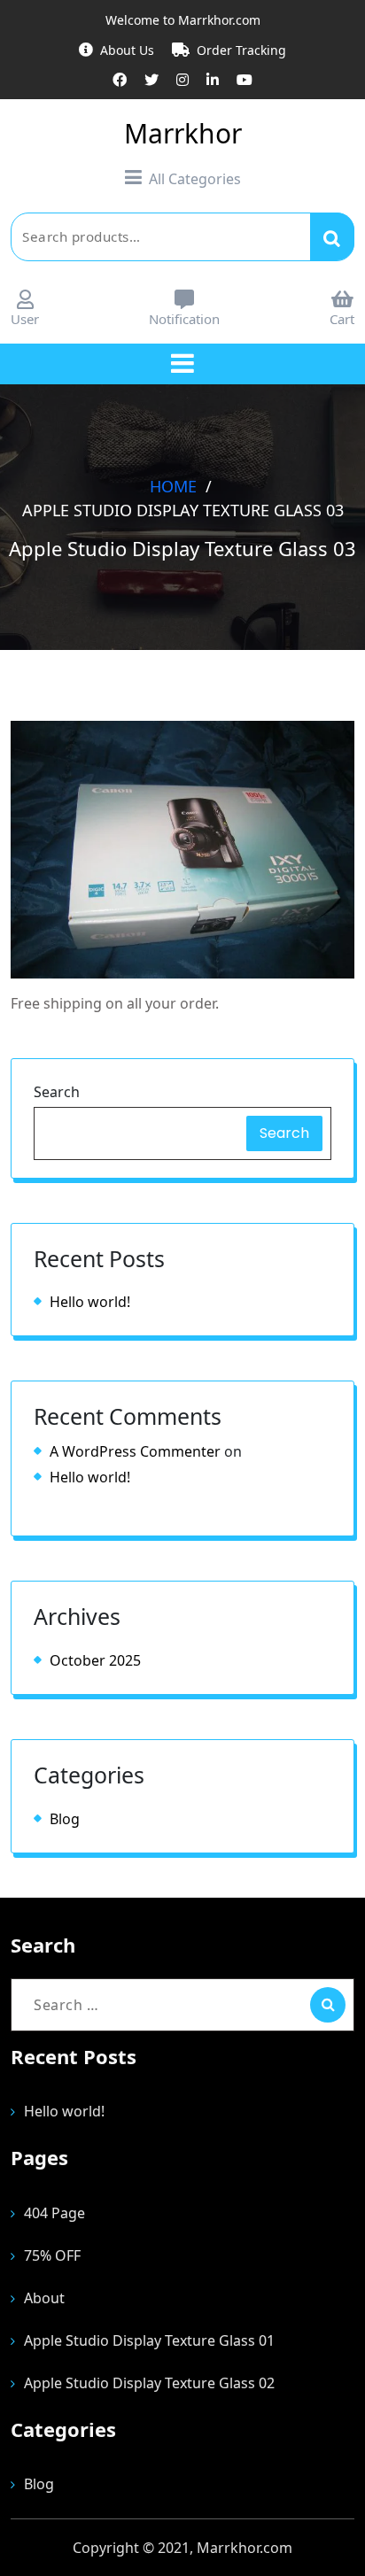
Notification (184, 319)
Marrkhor (183, 133)
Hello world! (90, 1302)
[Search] (328, 2005)
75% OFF (52, 2255)
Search (332, 236)
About (44, 2298)
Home (173, 485)
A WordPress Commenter (135, 1451)
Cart (342, 319)
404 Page (54, 2213)
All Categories (195, 179)
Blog (65, 1819)
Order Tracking (241, 50)
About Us (127, 50)
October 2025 (95, 1660)
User (25, 319)
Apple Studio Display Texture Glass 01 (149, 2340)
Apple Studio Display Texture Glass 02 (149, 2383)
